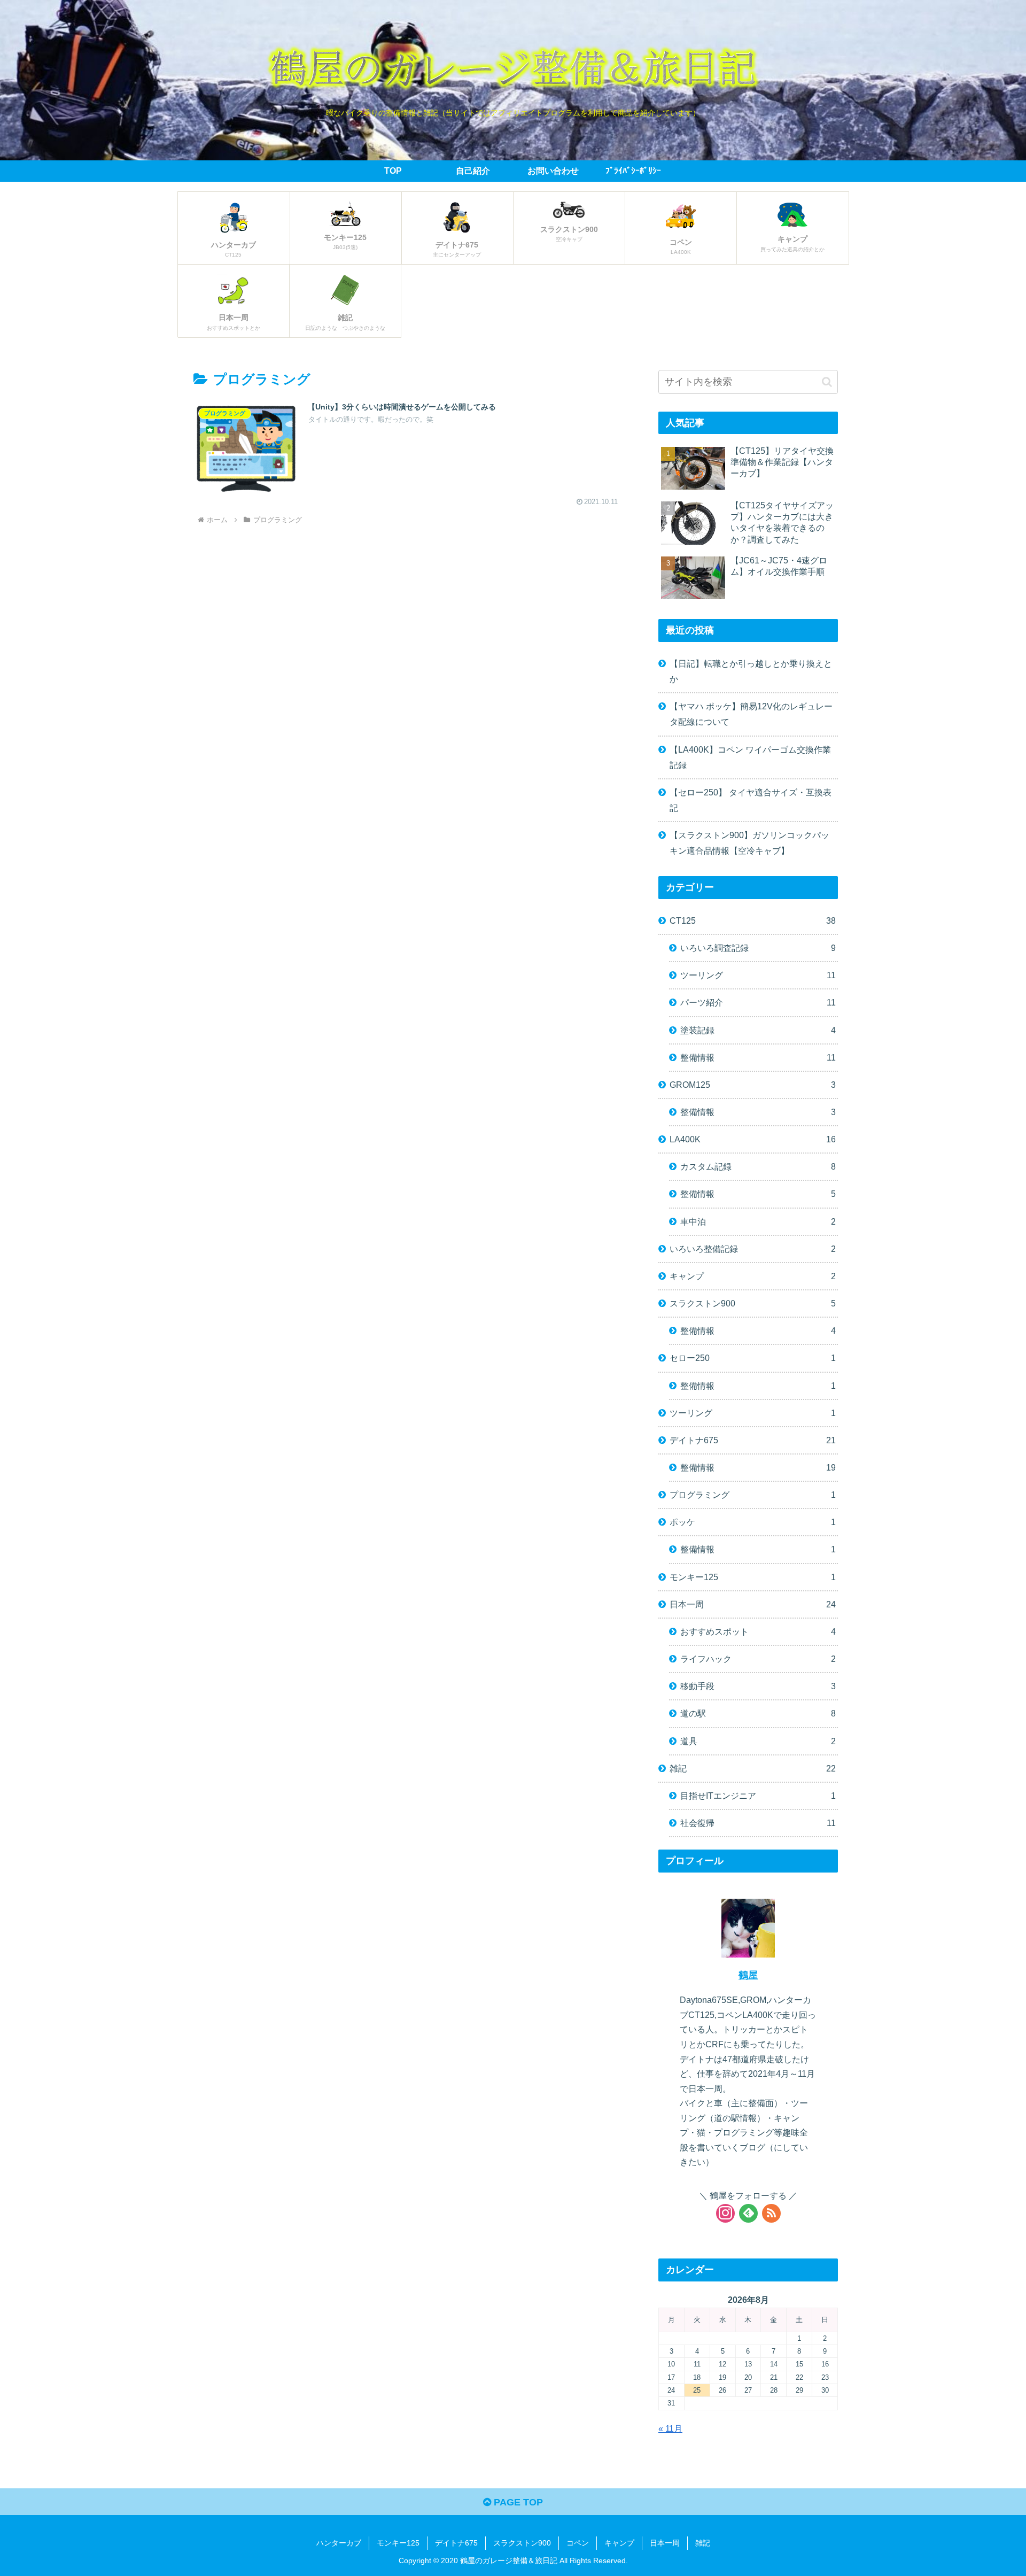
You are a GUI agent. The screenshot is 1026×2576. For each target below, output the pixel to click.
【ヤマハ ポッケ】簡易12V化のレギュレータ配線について (751, 714)
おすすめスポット (758, 1631)
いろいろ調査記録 (758, 948)
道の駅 (758, 1713)
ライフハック (758, 1659)
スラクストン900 (753, 1303)
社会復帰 (758, 1823)
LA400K (753, 1139)
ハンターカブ (339, 2543)
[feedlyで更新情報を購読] (748, 2213)
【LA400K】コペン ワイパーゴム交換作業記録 (750, 757)
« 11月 (670, 2428)
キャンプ (753, 1276)
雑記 (753, 1768)
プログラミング (753, 1495)
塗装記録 (758, 1030)
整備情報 (758, 1057)
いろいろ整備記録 (753, 1249)
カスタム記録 (758, 1166)
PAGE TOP (517, 2502)
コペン (578, 2543)
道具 (758, 1741)
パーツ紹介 (758, 1002)
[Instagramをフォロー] (725, 2213)
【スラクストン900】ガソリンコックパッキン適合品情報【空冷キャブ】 (749, 843)
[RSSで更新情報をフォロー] (771, 2213)
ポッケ (753, 1522)
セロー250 (753, 1358)
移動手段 (758, 1686)
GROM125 (753, 1085)
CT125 (753, 920)
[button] (827, 382)
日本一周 (753, 1604)
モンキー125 (753, 1577)
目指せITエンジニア (758, 1796)
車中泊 (758, 1221)
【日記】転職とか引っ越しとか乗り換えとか (751, 671)
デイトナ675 (753, 1440)
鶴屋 (748, 1975)
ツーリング (758, 975)
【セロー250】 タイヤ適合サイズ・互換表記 (751, 800)
